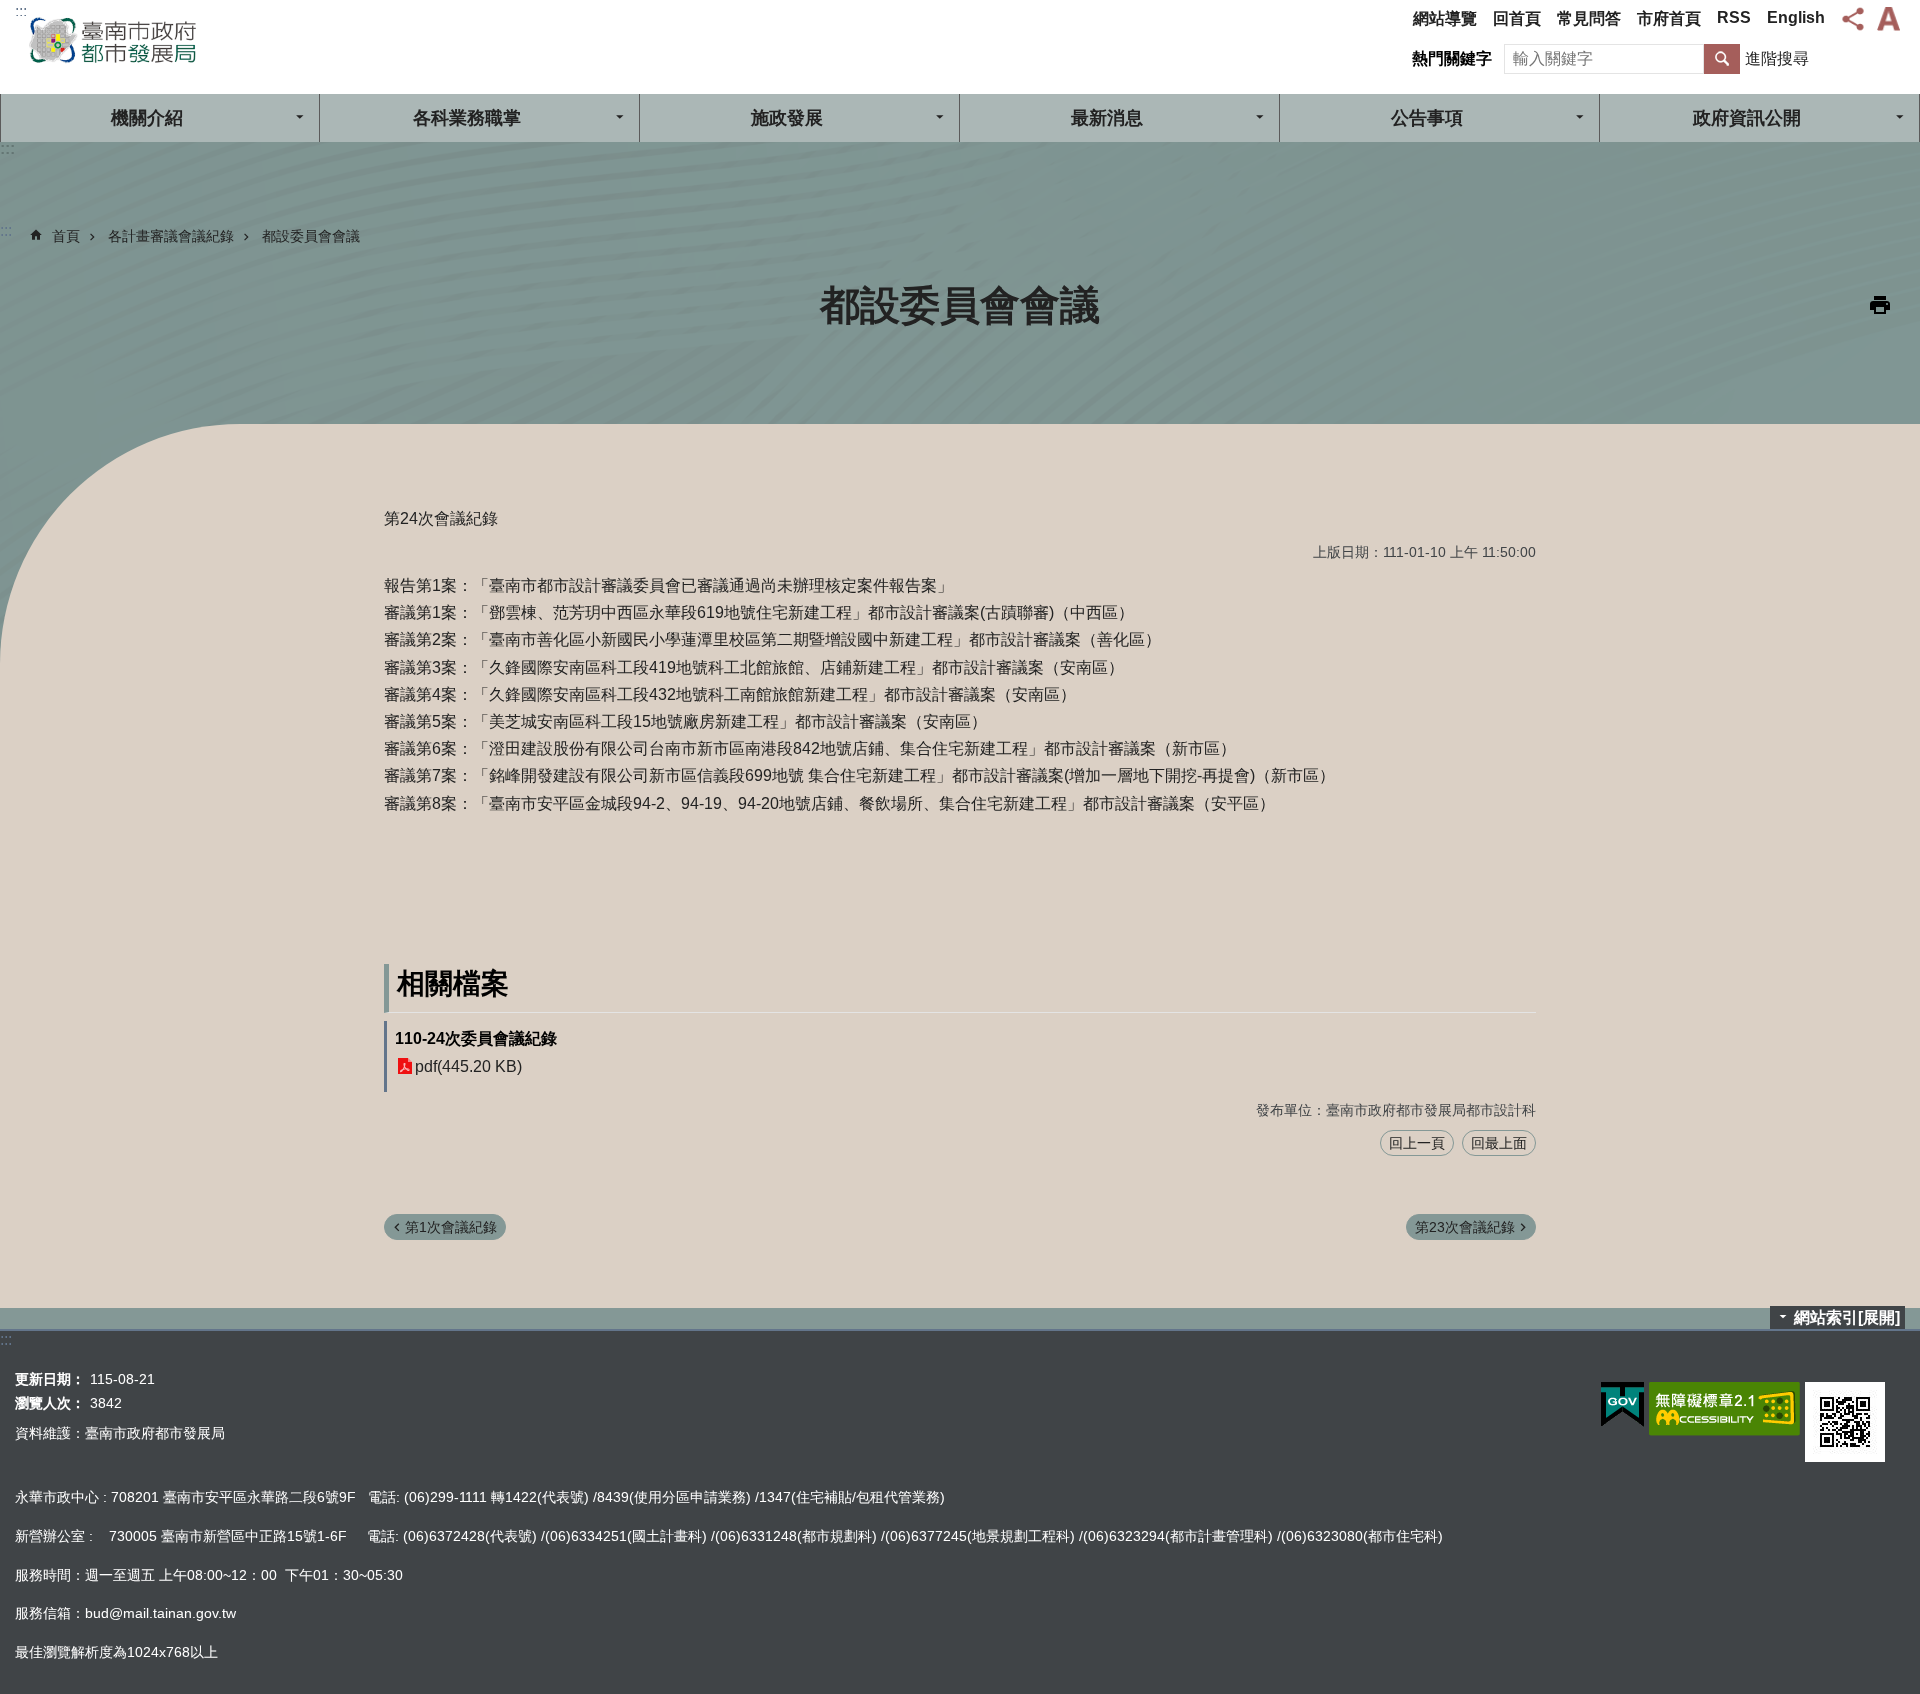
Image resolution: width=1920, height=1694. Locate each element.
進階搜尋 (1777, 58)
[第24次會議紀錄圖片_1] (1845, 1422)
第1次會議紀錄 (451, 1227)
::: (21, 11)
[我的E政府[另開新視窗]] (1622, 1405)
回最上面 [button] (1499, 1143)
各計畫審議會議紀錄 (171, 236)
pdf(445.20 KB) (468, 1066)
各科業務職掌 (467, 118)
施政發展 (787, 118)
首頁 (66, 236)
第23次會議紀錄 (1465, 1227)
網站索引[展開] (1847, 1317)
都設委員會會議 (311, 236)
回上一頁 (1417, 1143)
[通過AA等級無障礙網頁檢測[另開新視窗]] (1724, 1409)
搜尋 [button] (1722, 59)
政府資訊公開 (1747, 118)
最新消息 (1107, 118)
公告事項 (1427, 118)
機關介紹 (147, 118)
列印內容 (1880, 305)
